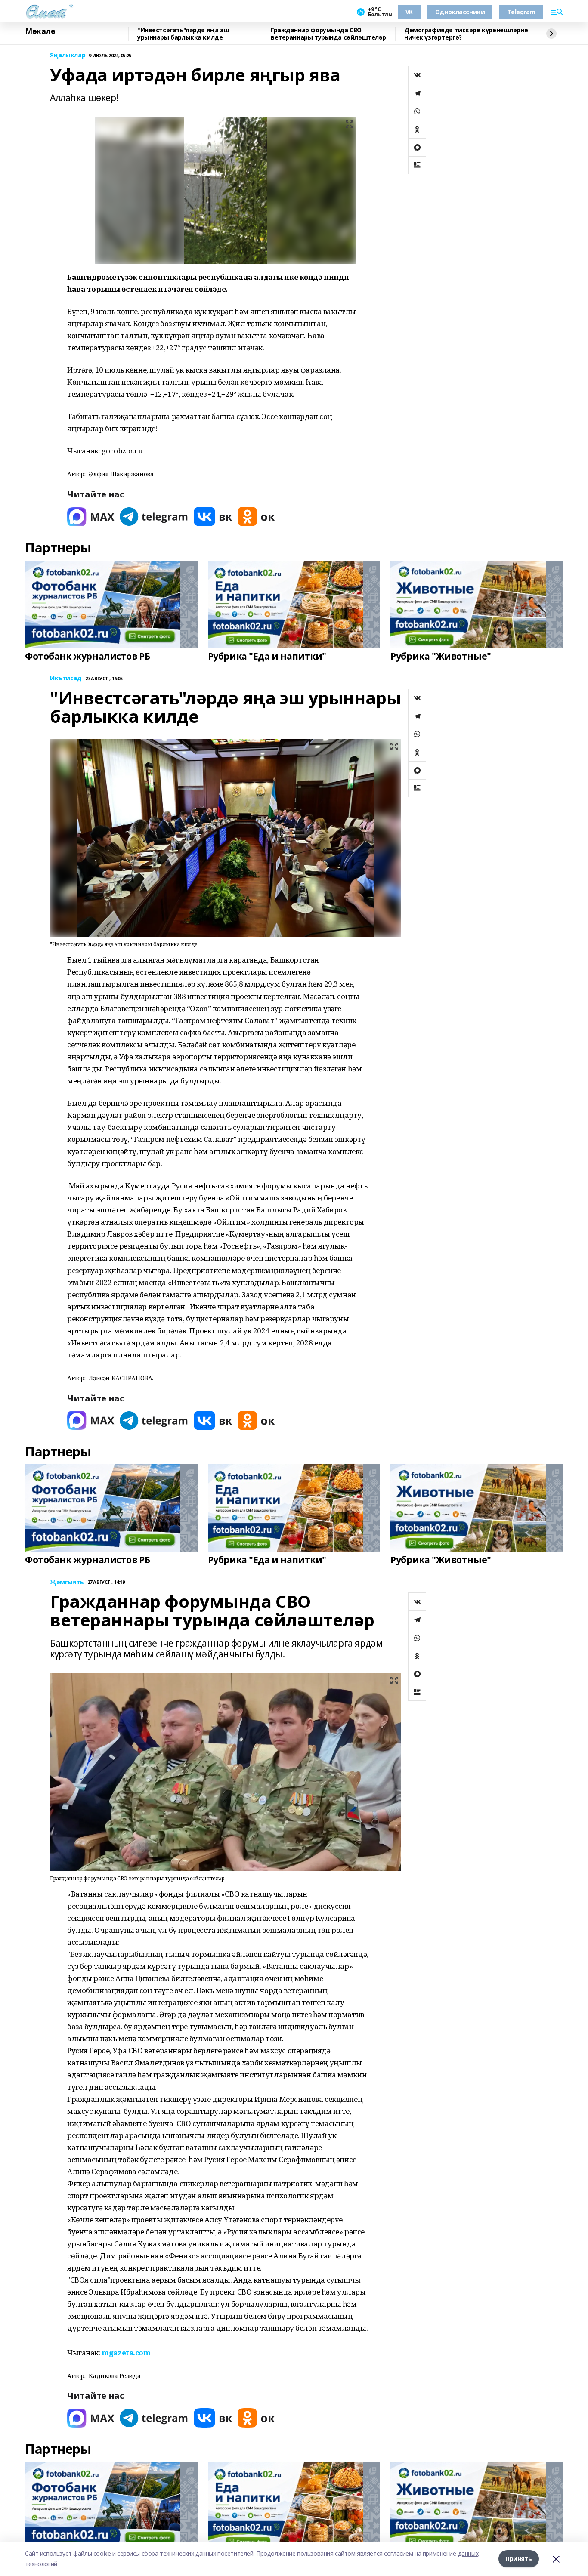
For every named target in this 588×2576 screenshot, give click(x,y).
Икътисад (66, 678)
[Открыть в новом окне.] (91, 517)
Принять (519, 2559)
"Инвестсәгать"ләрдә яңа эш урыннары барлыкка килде (183, 34)
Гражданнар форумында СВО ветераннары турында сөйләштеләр (328, 34)
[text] (126, 2352)
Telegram (521, 12)
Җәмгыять (67, 1582)
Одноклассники (460, 12)
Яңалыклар (68, 55)
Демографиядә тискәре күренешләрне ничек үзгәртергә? (466, 34)
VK (409, 12)
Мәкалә (40, 31)
